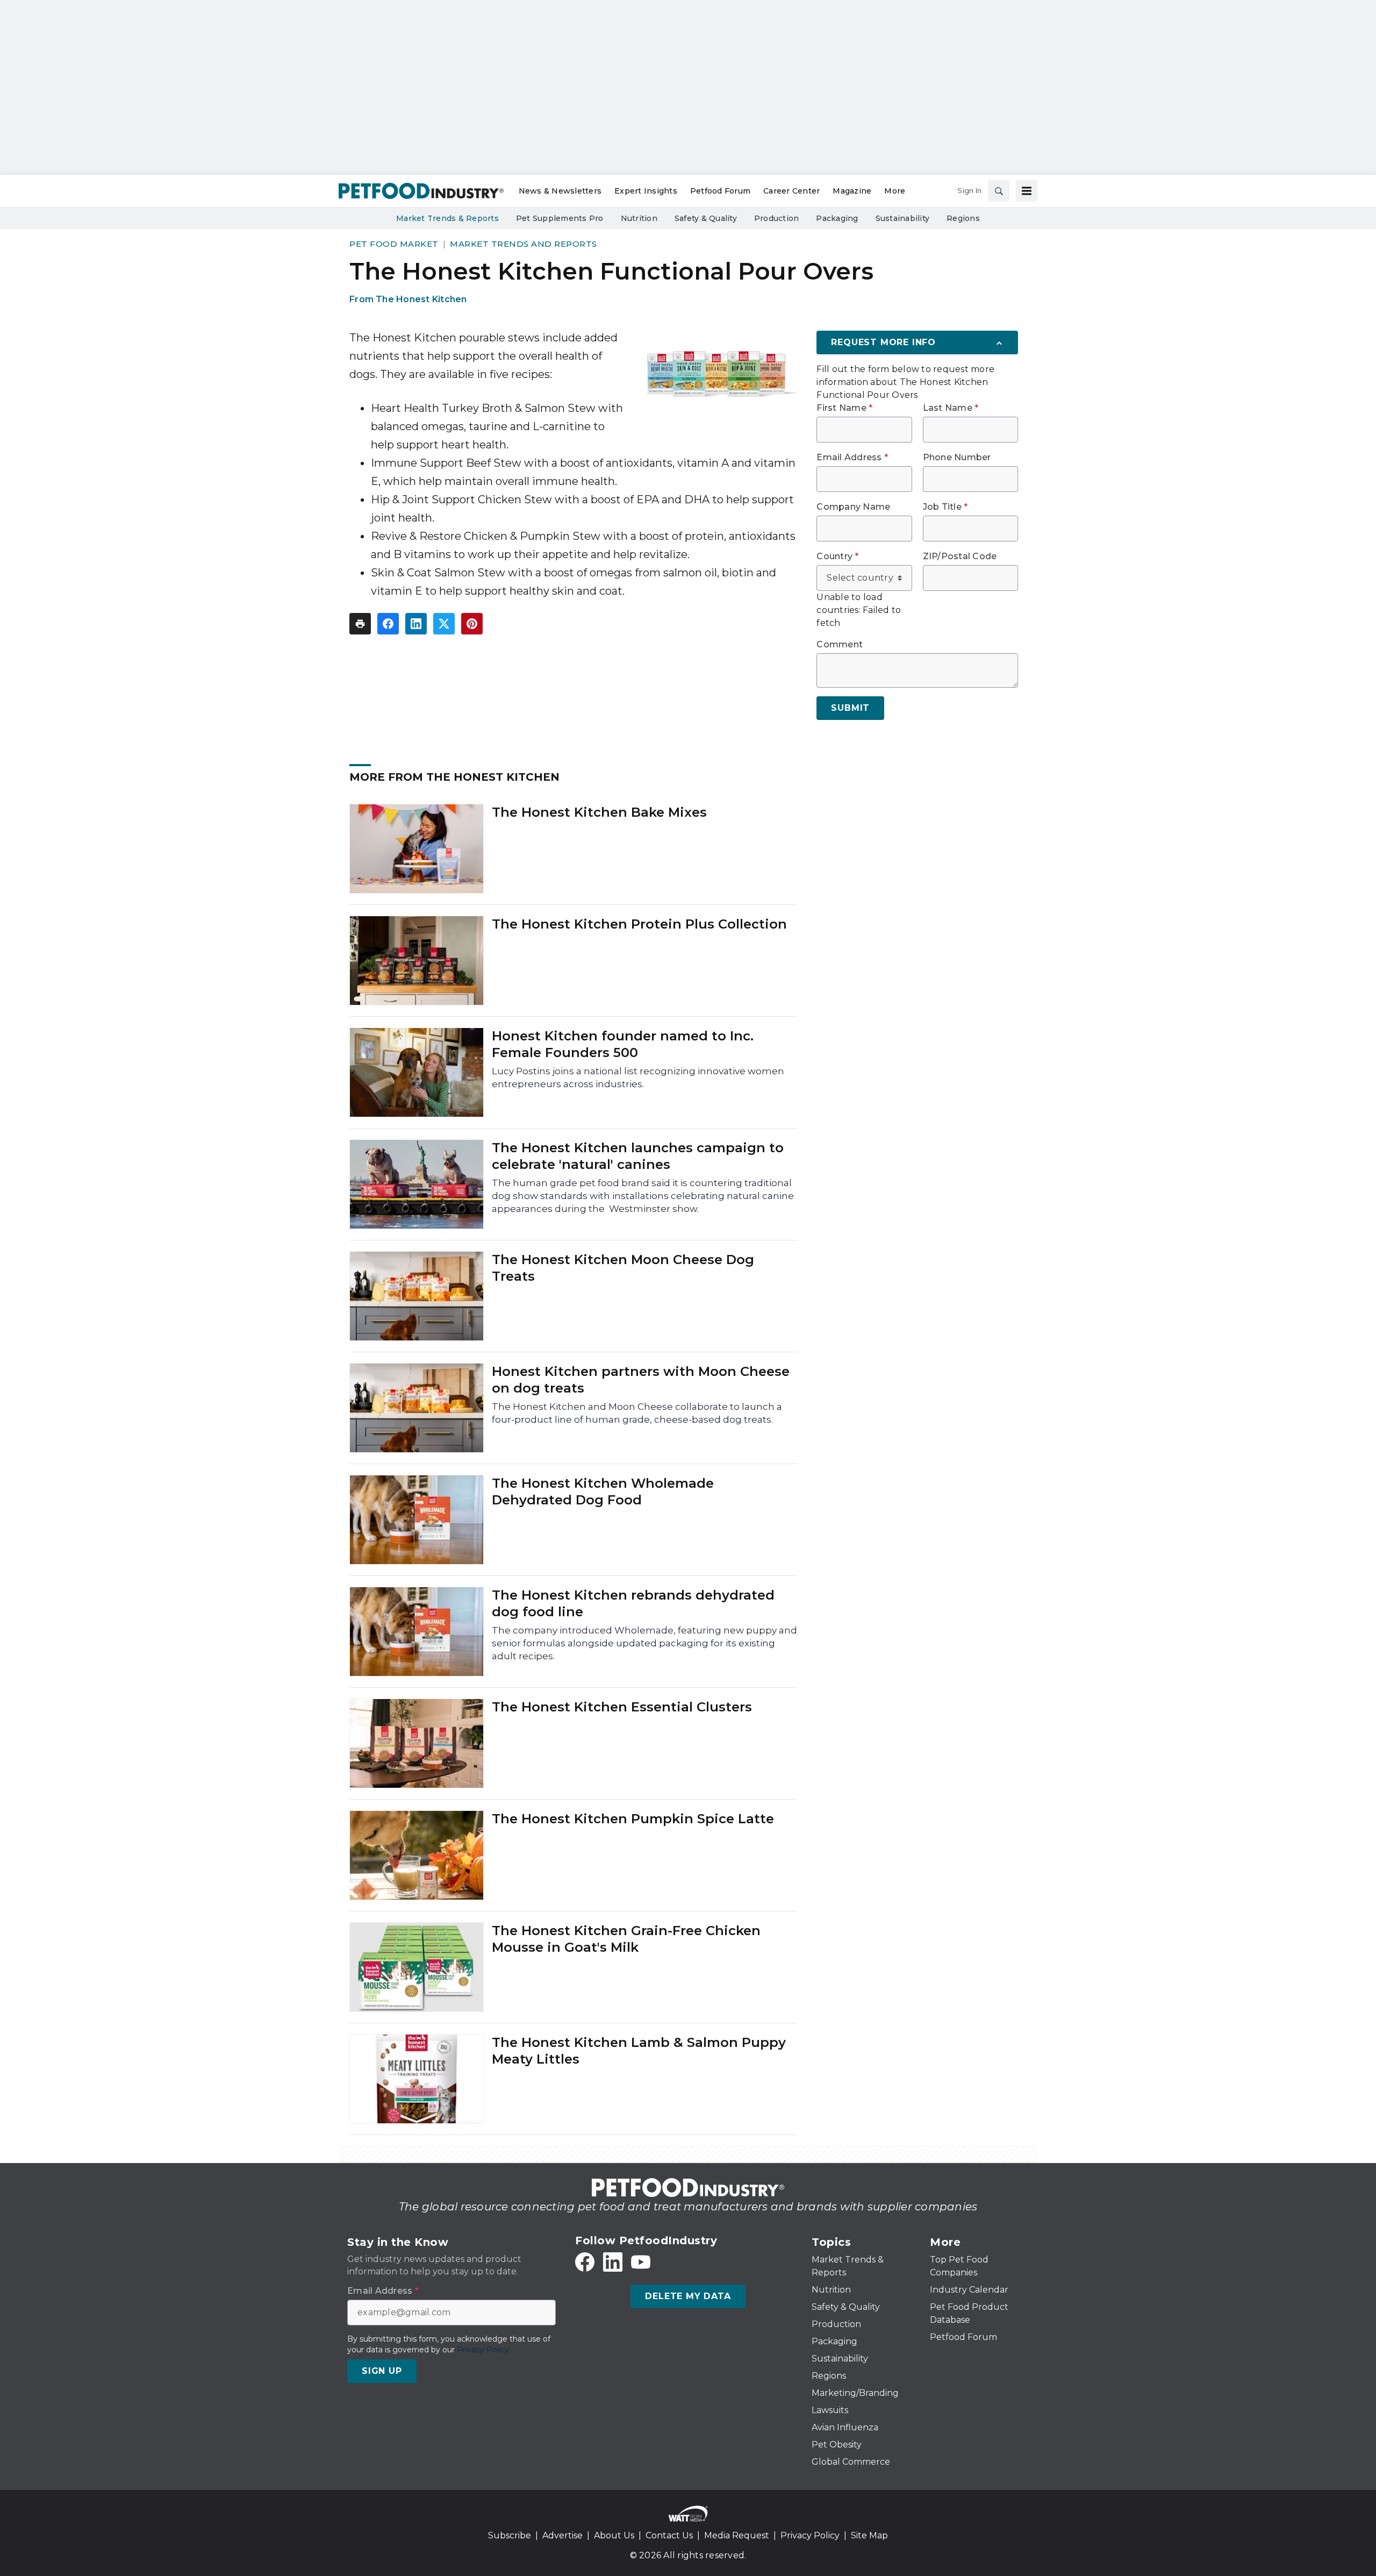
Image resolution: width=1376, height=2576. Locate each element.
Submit (850, 708)
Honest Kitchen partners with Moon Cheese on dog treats (641, 1380)
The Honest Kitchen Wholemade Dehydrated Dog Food (603, 1492)
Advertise (562, 2535)
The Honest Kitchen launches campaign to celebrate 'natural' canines (638, 1156)
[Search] (999, 191)
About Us (614, 2535)
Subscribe (510, 2535)
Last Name (951, 408)
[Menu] (1027, 191)
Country (837, 556)
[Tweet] (444, 624)
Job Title (945, 507)
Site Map (869, 2535)
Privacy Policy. (484, 2350)
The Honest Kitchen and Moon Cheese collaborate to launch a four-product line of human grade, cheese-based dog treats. (637, 1413)
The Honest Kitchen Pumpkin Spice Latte (633, 1819)
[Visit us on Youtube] (641, 2262)
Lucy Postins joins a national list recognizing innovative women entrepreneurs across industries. (638, 1078)
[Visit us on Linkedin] (613, 2262)
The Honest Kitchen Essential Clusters (622, 1707)
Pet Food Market (394, 244)
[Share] (388, 624)
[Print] (360, 624)
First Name (844, 408)
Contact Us (669, 2535)
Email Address (852, 458)
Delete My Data (688, 2296)
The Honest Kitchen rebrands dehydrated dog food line (633, 1603)
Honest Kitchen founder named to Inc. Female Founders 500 (623, 1044)
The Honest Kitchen (421, 299)
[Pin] (472, 624)
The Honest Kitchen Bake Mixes (599, 812)
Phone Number (957, 458)
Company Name (853, 507)
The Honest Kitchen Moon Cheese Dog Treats (623, 1268)
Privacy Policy (810, 2535)
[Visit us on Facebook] (585, 2262)
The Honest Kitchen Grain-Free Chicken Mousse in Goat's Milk (626, 1939)
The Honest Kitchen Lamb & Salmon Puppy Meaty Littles (639, 2051)
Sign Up (382, 2371)
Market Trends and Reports (524, 244)
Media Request (737, 2535)
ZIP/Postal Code (960, 556)
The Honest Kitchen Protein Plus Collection (639, 924)
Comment (840, 645)
